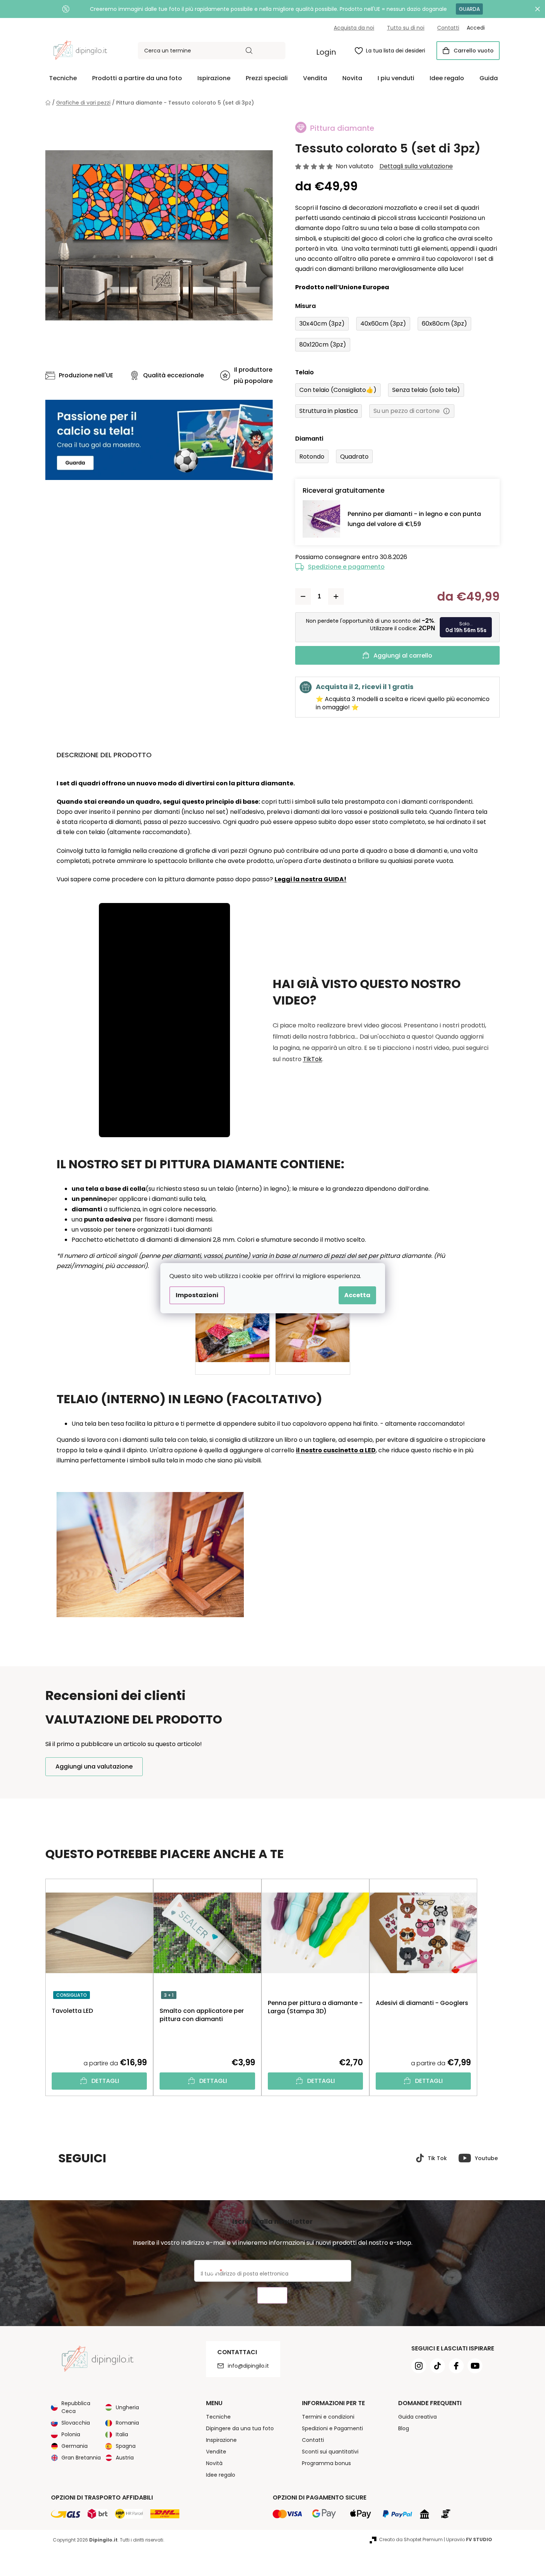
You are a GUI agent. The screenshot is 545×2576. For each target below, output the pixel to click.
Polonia (71, 2434)
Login (326, 52)
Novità (214, 2463)
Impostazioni (197, 1295)
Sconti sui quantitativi (330, 2452)
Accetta (357, 1295)
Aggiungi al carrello (403, 656)
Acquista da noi (354, 28)
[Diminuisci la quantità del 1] (303, 597)
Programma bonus (326, 2463)
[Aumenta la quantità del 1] (336, 597)
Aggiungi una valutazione (94, 1766)
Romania (127, 2423)
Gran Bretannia (81, 2458)
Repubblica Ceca (76, 2407)
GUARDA (469, 9)
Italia (122, 2434)
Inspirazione (221, 2440)
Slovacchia (76, 2423)
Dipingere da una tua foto (240, 2428)
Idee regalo (221, 2475)
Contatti (448, 28)
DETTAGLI (105, 2081)
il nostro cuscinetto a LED (336, 1450)
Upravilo (469, 2539)
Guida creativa (417, 2417)
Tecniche (218, 2417)
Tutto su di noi (406, 28)
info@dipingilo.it (248, 2366)
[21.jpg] (233, 1324)
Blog (404, 2428)
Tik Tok (437, 2158)
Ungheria (127, 2407)
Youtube (486, 2158)
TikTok (313, 1059)
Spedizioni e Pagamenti (332, 2428)
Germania (75, 2446)
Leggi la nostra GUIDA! (311, 879)
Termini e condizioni (328, 2417)
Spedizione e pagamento (346, 567)
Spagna (126, 2446)
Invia (272, 2296)
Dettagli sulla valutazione (416, 166)
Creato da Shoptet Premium (411, 2539)
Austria (125, 2458)
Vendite (216, 2452)
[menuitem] (63, 78)
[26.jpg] (313, 1324)
